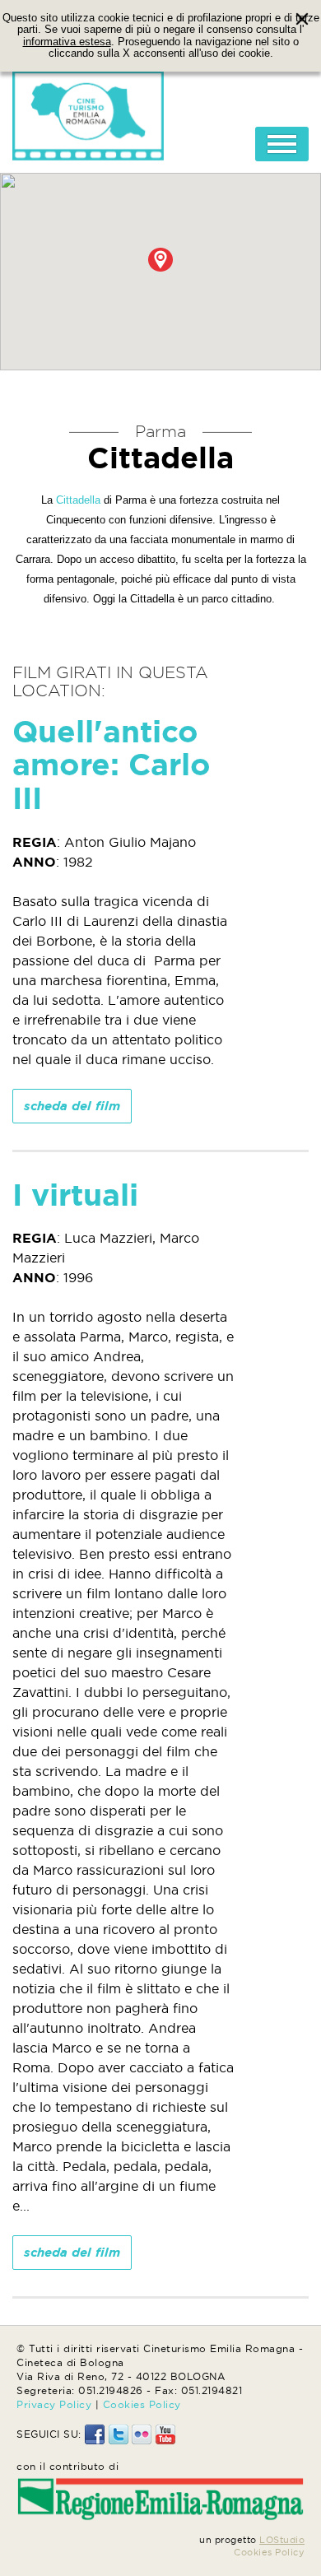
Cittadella (78, 500)
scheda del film (72, 1106)
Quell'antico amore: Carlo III (112, 765)
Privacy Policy (54, 2404)
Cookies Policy (142, 2404)
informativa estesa (67, 42)
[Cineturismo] (88, 111)
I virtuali (75, 1195)
